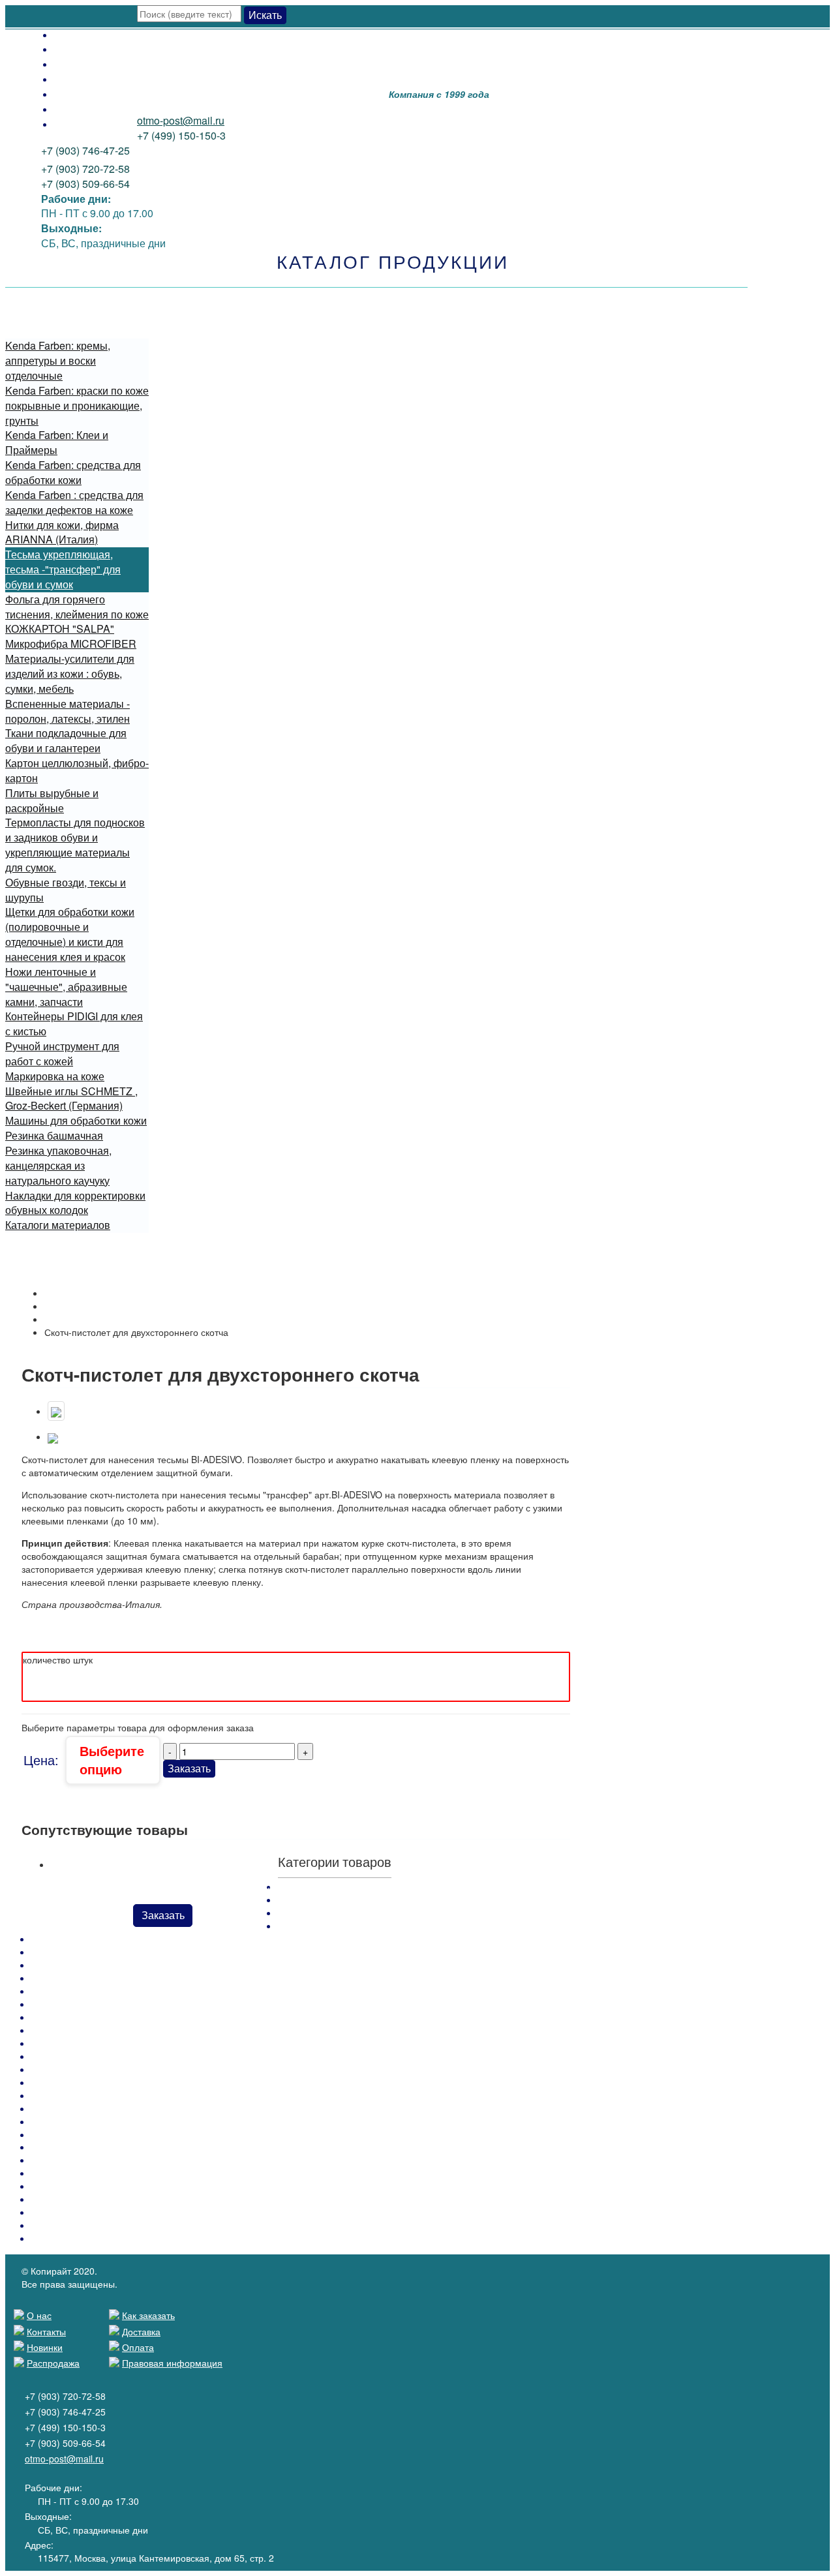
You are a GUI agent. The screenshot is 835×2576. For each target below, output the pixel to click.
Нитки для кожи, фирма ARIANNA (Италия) (62, 532)
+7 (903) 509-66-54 (85, 184)
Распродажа (84, 79)
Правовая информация (172, 2363)
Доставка (77, 49)
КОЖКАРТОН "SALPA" (60, 629)
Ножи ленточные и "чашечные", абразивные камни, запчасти (66, 987)
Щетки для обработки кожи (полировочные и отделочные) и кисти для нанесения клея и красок (70, 934)
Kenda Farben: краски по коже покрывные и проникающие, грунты (77, 405)
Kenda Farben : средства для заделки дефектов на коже (74, 502)
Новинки (75, 94)
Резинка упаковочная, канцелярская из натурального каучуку (58, 1165)
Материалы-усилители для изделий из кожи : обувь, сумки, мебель (70, 674)
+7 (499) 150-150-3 (181, 135)
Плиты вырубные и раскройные (52, 800)
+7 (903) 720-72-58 (85, 169)
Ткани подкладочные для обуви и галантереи (66, 740)
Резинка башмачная (54, 1135)
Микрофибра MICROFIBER (71, 644)
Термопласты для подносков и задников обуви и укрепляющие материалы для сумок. (75, 845)
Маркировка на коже (55, 1076)
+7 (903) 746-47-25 (85, 150)
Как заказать (84, 64)
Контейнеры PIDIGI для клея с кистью (74, 1023)
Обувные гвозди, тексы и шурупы (66, 890)
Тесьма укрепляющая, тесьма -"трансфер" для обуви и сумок (63, 569)
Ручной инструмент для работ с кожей (62, 1053)
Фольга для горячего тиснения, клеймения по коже (77, 607)
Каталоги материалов (58, 1225)
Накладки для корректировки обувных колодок (75, 1203)
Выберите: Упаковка (73, 1631)
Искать (265, 15)
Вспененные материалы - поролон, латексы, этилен (68, 711)
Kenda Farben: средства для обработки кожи (73, 472)
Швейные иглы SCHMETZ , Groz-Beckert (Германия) (71, 1099)
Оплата (72, 34)
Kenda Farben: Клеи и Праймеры (57, 442)
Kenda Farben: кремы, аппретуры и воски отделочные (58, 360)
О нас (68, 124)
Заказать (189, 1768)
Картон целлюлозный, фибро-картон (77, 770)
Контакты (77, 109)
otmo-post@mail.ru (181, 120)
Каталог (61, 1306)
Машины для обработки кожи (76, 1120)
